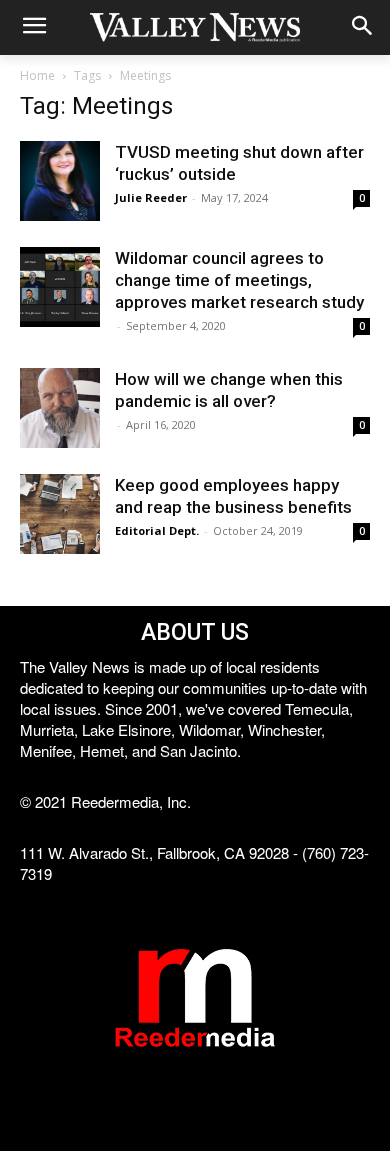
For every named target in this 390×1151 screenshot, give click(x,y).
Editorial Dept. (157, 530)
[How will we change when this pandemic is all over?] (60, 408)
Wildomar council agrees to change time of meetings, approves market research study (239, 280)
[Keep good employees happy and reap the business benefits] (60, 514)
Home (37, 75)
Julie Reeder (151, 197)
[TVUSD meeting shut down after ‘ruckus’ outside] (60, 181)
